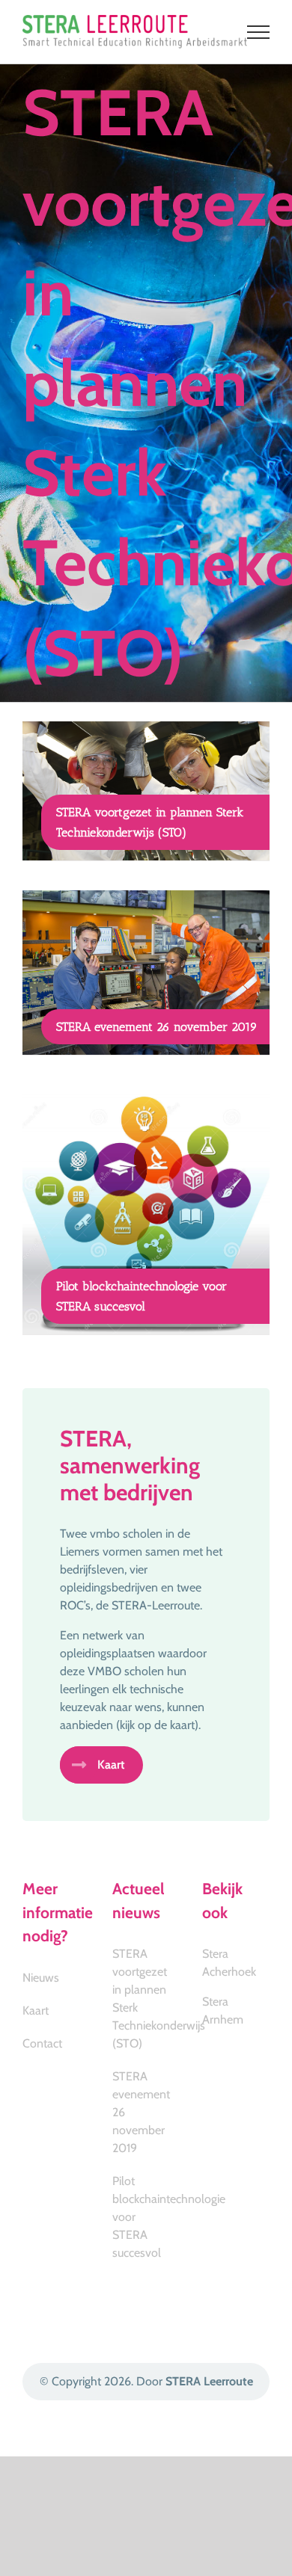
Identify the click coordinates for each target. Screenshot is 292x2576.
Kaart (36, 2010)
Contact (42, 2043)
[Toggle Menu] (259, 32)
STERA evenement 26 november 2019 (157, 1027)
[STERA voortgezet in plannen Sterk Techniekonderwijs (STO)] (146, 791)
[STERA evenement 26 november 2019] (146, 973)
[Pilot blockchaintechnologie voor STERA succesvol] (146, 1210)
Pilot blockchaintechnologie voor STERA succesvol (142, 2217)
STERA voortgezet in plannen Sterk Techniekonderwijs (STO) (142, 1999)
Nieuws (41, 1978)
